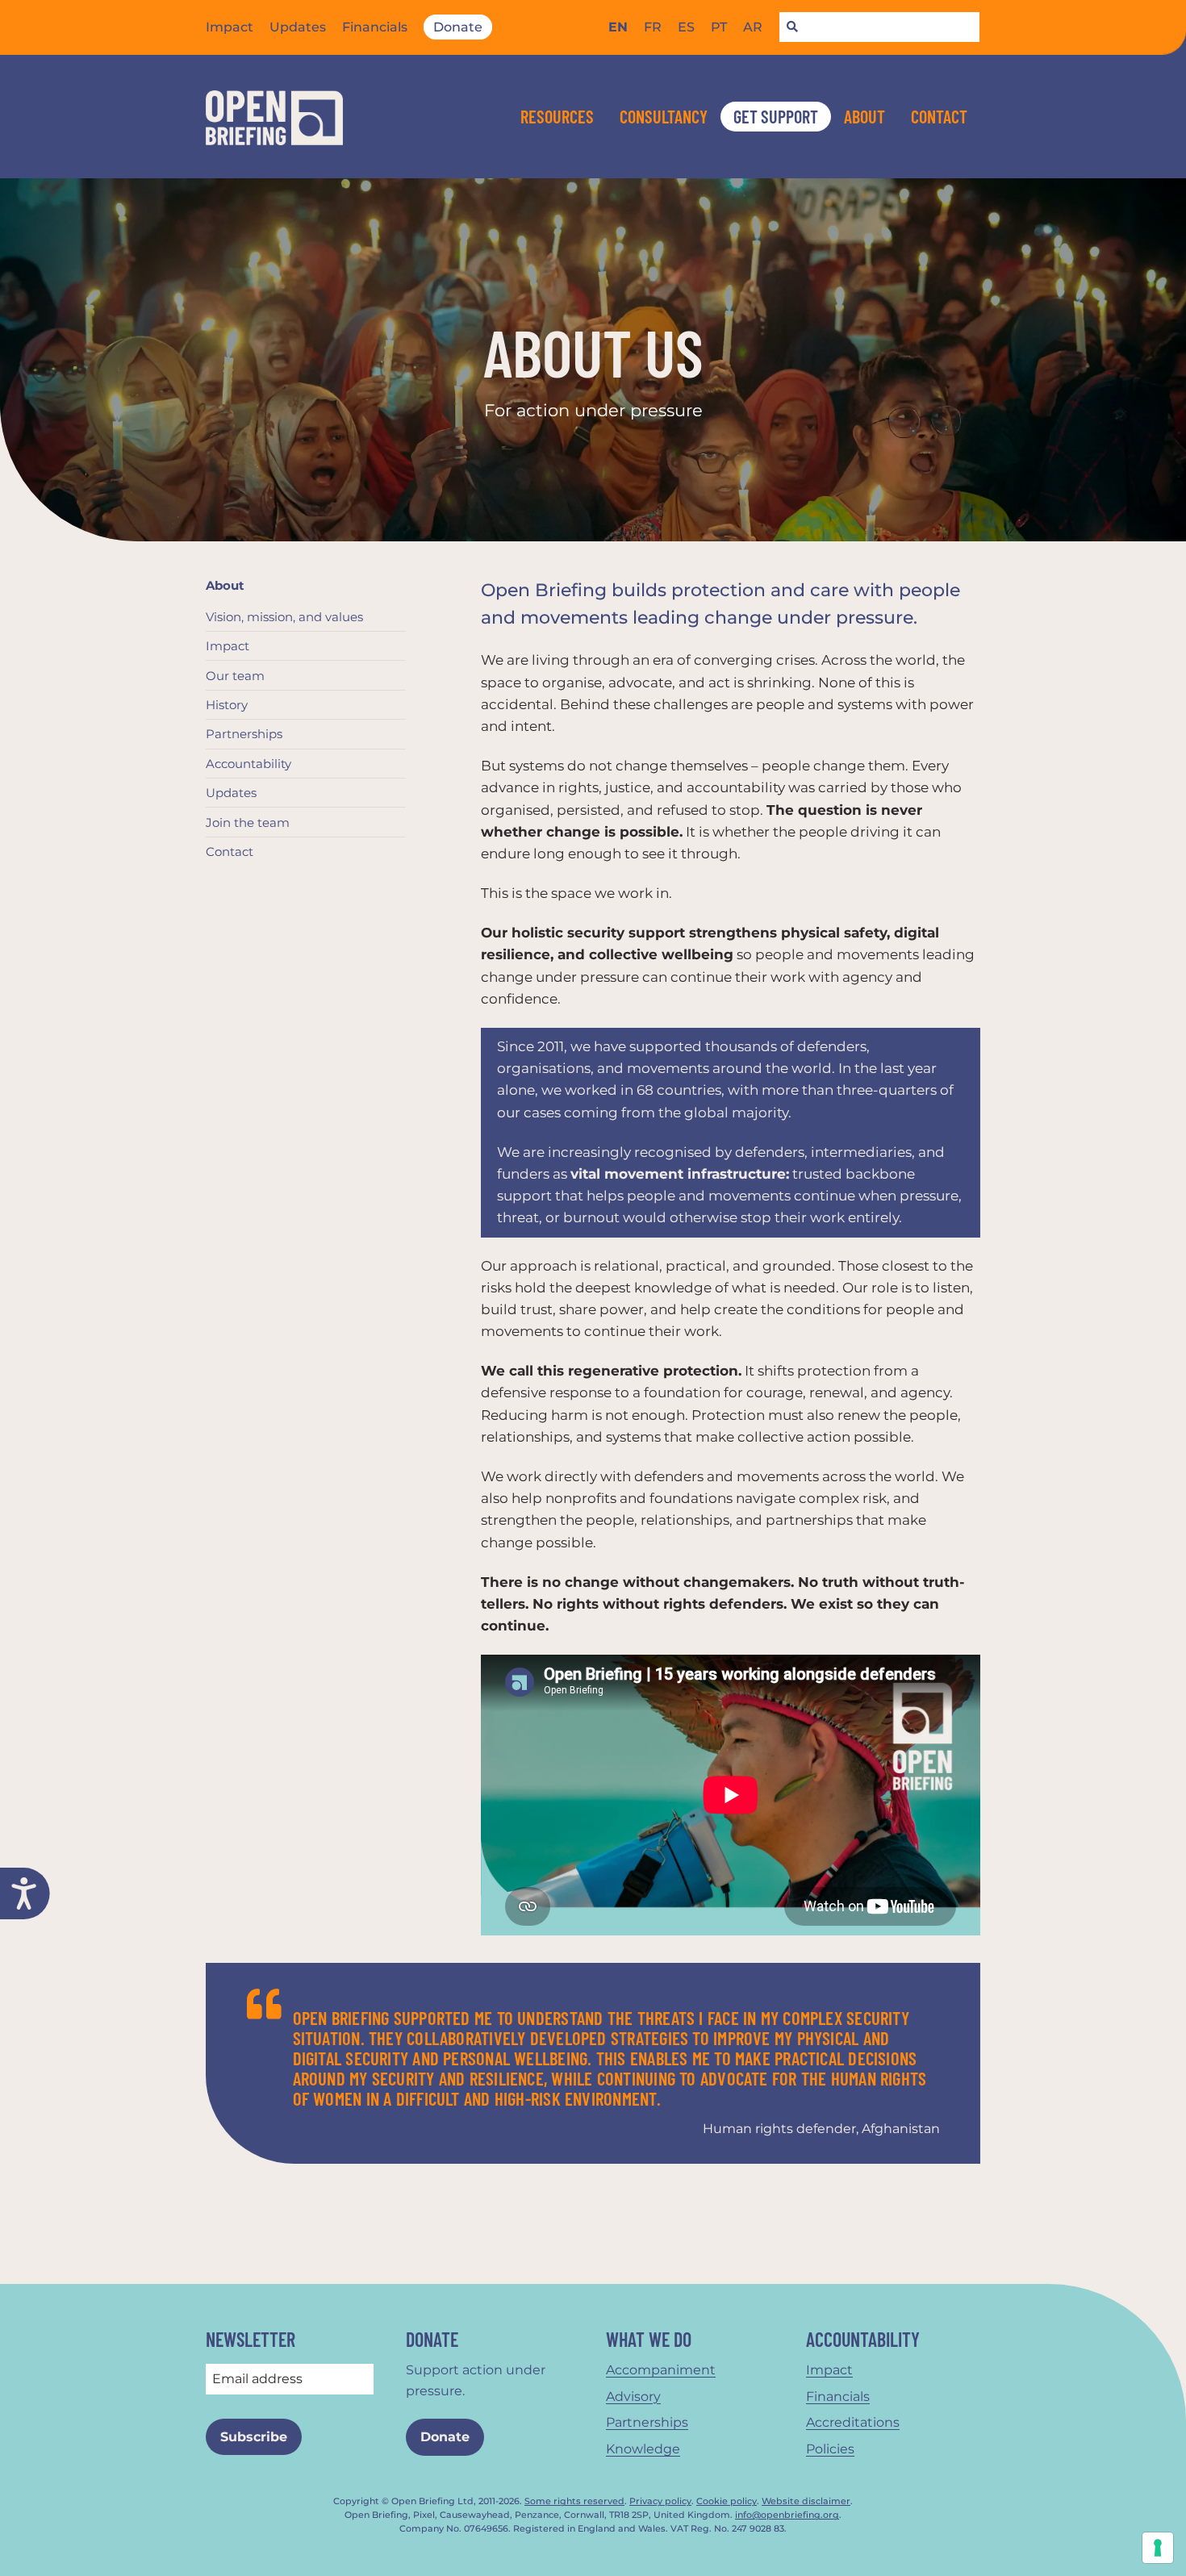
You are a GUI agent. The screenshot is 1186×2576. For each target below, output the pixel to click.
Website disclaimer (806, 2501)
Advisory (633, 2396)
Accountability (248, 764)
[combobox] (879, 27)
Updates (298, 27)
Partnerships (244, 734)
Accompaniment (661, 2370)
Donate (458, 27)
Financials (375, 27)
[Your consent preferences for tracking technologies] (1158, 2548)
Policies (830, 2449)
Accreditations (853, 2422)
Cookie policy (727, 2501)
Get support (776, 116)
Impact (230, 27)
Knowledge (643, 2449)
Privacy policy (660, 2501)
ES (686, 27)
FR (653, 27)
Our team (235, 676)
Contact (939, 116)
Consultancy (664, 116)
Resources (557, 116)
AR (753, 27)
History (227, 705)
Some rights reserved (574, 2501)
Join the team (248, 822)
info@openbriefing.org (787, 2515)
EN (618, 27)
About (864, 116)
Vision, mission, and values (284, 617)
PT (719, 27)
